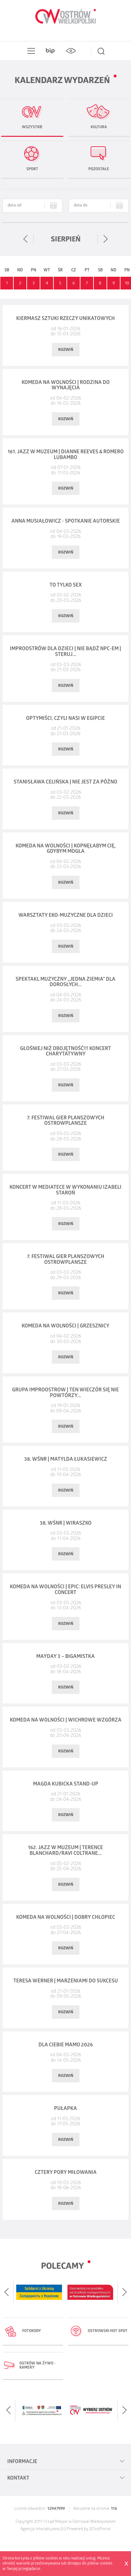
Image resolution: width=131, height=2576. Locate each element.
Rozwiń (66, 350)
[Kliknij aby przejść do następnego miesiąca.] (105, 239)
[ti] (63, 2529)
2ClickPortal (100, 2529)
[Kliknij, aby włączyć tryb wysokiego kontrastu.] (71, 51)
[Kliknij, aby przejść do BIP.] (50, 51)
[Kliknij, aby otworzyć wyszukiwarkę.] (101, 51)
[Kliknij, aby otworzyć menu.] (30, 51)
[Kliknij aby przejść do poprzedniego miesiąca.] (26, 239)
